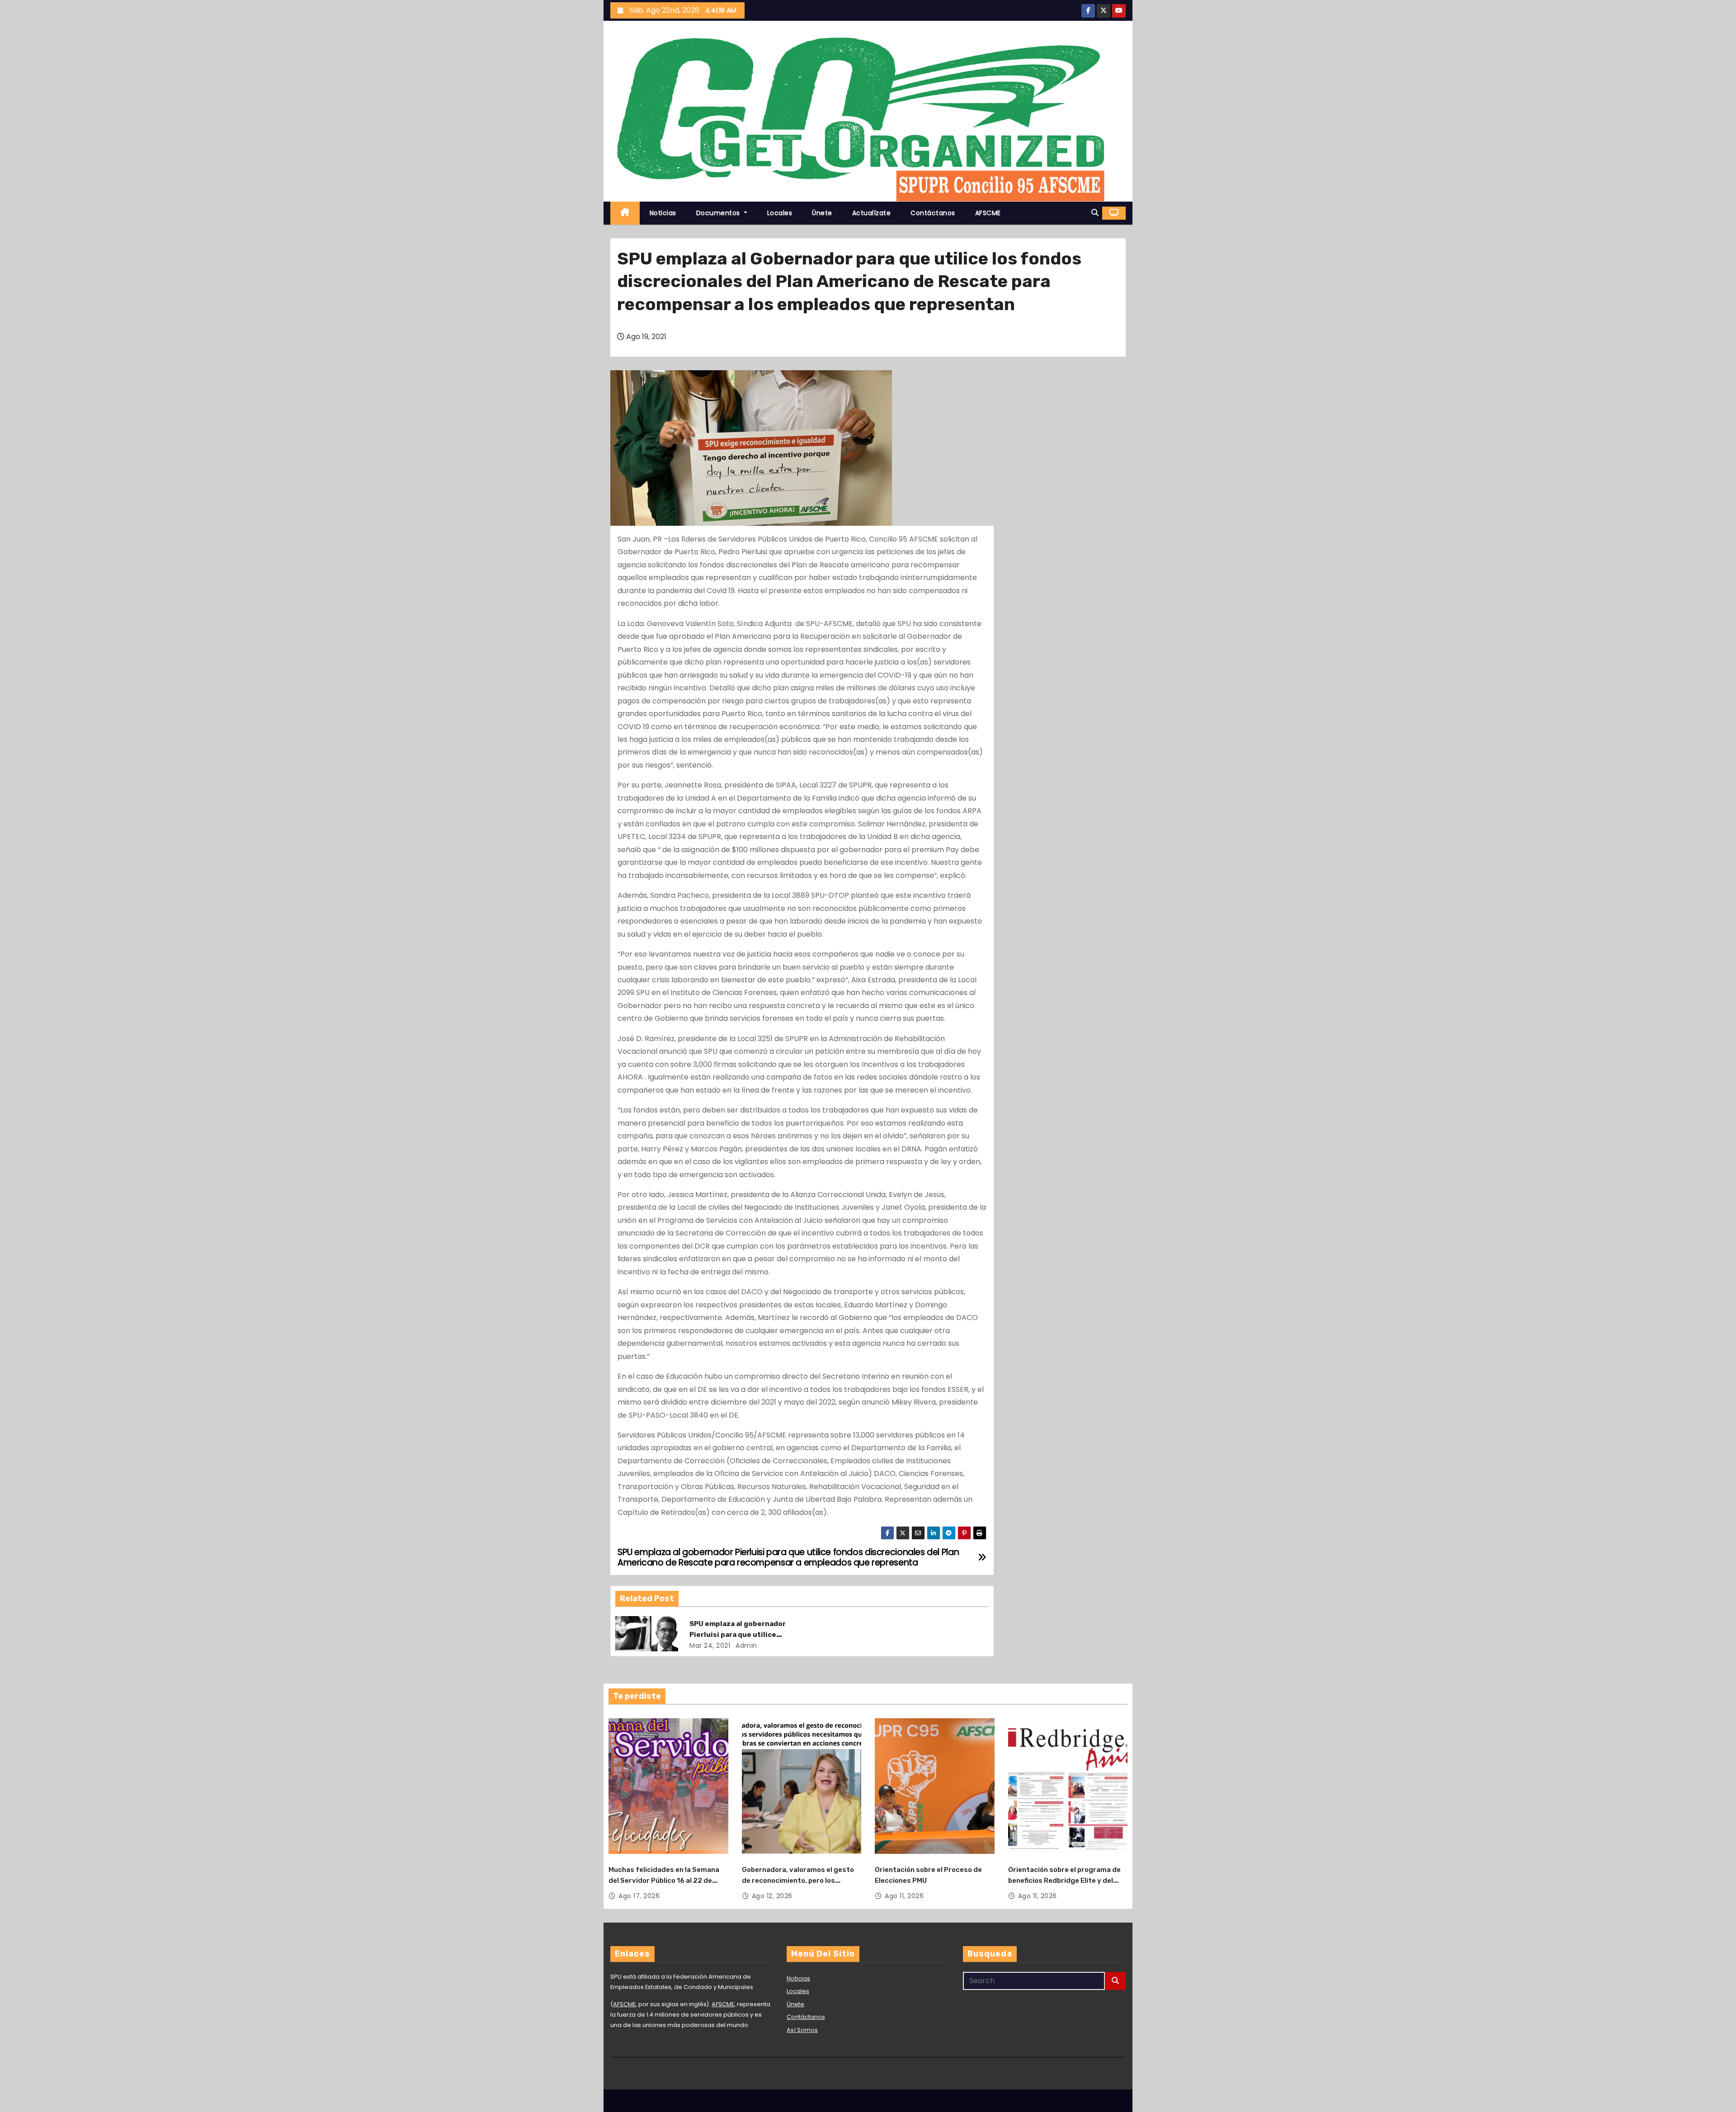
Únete (822, 213)
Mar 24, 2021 (710, 1645)
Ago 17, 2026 (639, 1896)
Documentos (719, 213)
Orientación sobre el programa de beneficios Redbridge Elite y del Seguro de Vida (1064, 1881)
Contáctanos (933, 213)
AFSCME (988, 213)
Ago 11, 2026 (904, 1896)
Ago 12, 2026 (772, 1896)
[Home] (625, 213)
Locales (780, 213)
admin (745, 1645)
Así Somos (802, 2030)
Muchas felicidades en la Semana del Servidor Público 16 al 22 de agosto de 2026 (664, 1881)
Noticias (663, 213)
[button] (1095, 213)
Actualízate (872, 213)
